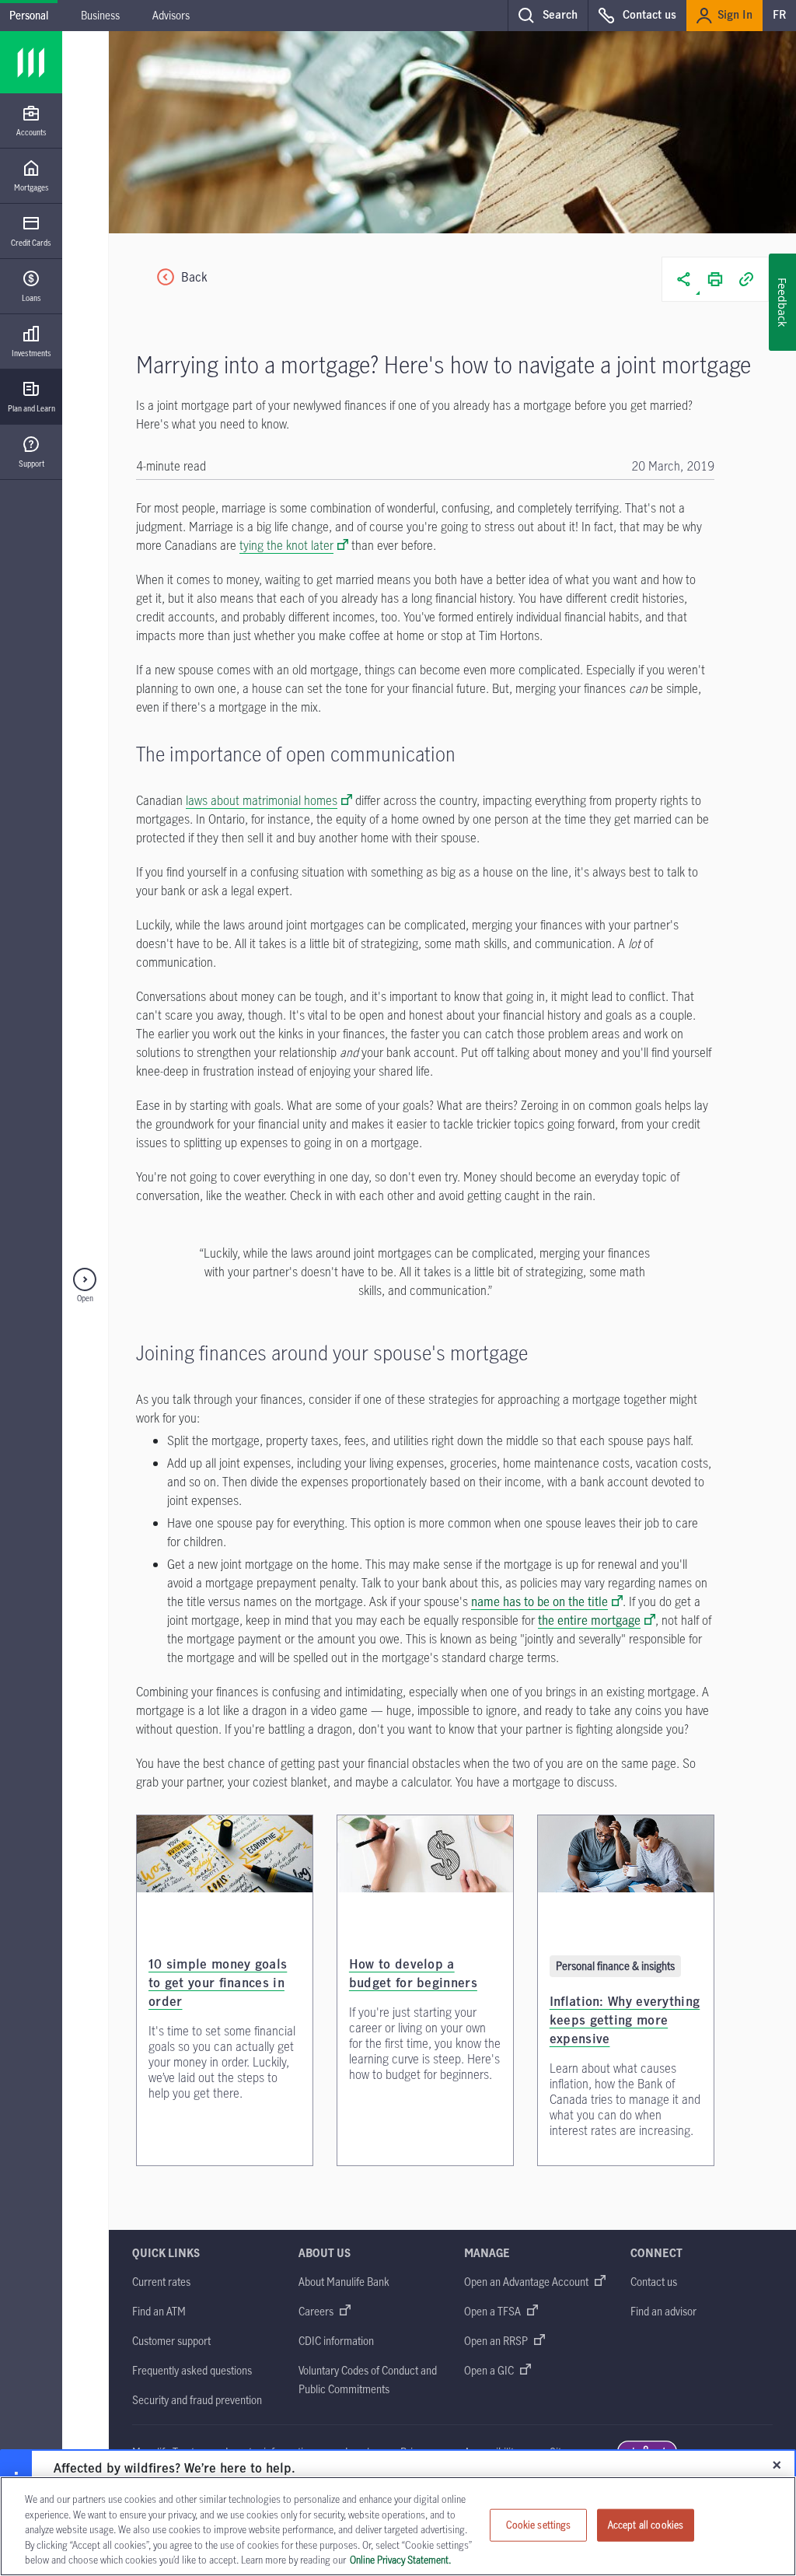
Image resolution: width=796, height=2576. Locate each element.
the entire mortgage (589, 1620)
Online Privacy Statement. (400, 2560)
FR (779, 16)
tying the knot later (286, 545)
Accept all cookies (646, 2525)
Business (100, 15)
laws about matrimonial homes (262, 800)
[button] (548, 16)
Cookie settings (539, 2525)
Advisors (171, 15)
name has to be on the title (539, 1601)
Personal (29, 15)
